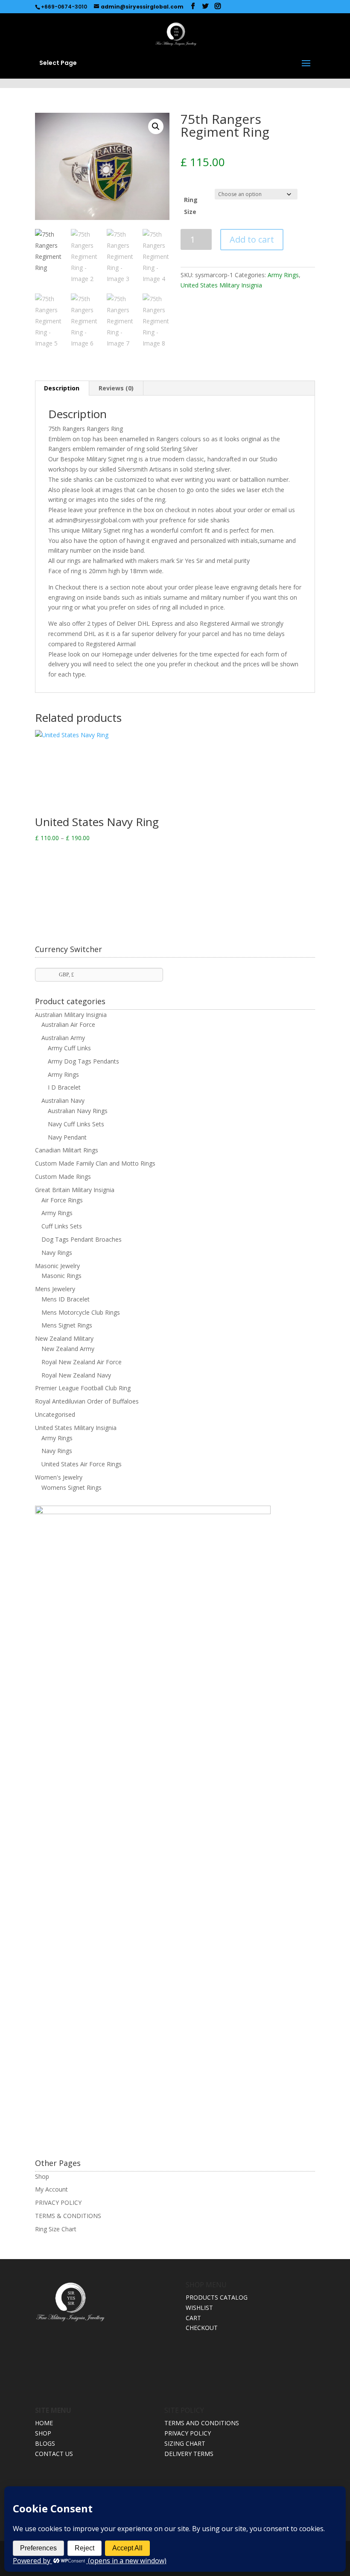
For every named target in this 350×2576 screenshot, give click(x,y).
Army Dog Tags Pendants (83, 1061)
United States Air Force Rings (82, 1464)
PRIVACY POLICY (58, 2202)
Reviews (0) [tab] (116, 388)
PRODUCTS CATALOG (217, 2297)
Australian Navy (63, 1100)
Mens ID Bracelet (66, 1299)
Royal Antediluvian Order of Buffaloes (87, 1401)
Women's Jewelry (59, 1477)
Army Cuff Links (69, 1048)
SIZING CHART (185, 2443)
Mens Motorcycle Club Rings (81, 1312)
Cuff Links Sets (62, 1226)
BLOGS (45, 2443)
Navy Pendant (67, 1137)
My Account (51, 2189)
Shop (42, 2176)
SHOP (43, 2433)
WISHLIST (199, 2308)
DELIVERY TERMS (189, 2454)
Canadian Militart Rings (67, 1150)
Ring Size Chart (56, 2229)
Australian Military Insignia (71, 1015)
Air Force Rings (62, 1200)
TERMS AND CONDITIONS (202, 2423)
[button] (156, 126)
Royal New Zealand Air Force (82, 1362)
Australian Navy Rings (78, 1111)
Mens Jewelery (55, 1289)
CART (193, 2318)
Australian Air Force (68, 1024)
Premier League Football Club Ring (83, 1388)
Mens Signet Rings (67, 1325)
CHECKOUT (202, 2328)
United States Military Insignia (221, 285)
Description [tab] (62, 388)
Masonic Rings (61, 1276)
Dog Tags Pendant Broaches (82, 1239)
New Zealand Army (68, 1349)
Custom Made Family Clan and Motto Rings (95, 1163)
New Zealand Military (64, 1338)
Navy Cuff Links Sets (76, 1124)
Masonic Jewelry (57, 1266)
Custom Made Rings (63, 1177)
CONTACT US (54, 2454)
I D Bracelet (64, 1087)
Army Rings (283, 275)
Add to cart (252, 239)
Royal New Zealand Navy (76, 1375)
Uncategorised (55, 1414)
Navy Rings (57, 1253)
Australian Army (63, 1038)
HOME (44, 2423)
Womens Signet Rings (71, 1487)
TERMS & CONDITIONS (68, 2216)
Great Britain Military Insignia (75, 1190)
